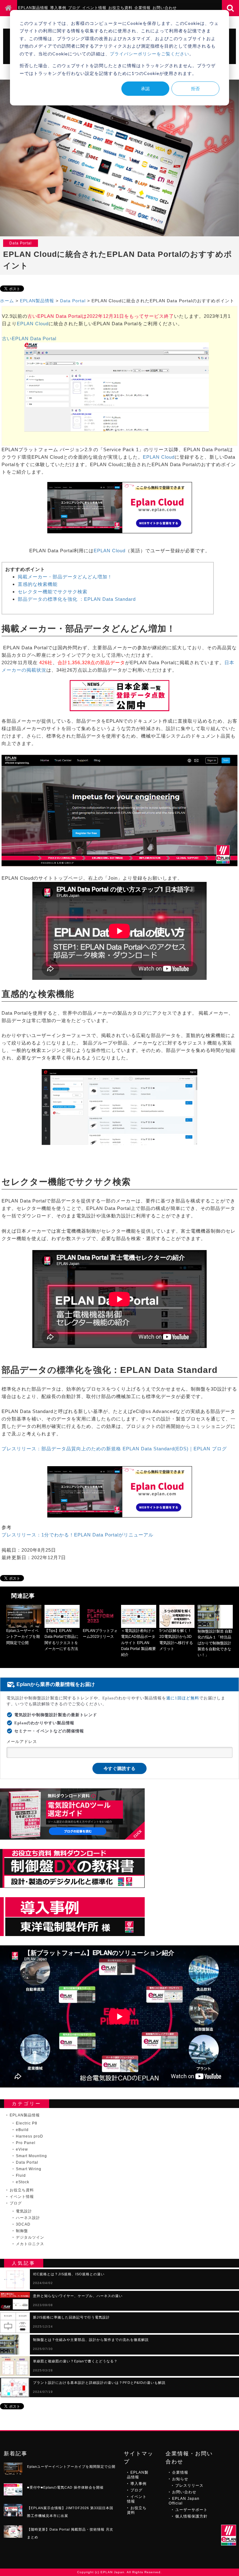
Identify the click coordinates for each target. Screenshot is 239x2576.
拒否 (195, 88)
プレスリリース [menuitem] (189, 2486)
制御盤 (22, 2231)
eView (22, 2149)
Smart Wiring (29, 2169)
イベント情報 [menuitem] (94, 8)
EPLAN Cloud (33, 324)
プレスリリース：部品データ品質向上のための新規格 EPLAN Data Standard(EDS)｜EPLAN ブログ (114, 1449)
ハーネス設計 (28, 2218)
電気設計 (24, 2211)
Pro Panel (26, 2143)
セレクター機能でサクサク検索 (53, 592)
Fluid (21, 2175)
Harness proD (30, 2136)
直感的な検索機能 (38, 584)
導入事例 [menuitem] (58, 8)
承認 (145, 88)
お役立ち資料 (22, 2190)
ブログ (16, 2203)
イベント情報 (22, 2197)
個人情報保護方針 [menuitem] (191, 2516)
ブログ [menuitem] (74, 8)
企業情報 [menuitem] (143, 8)
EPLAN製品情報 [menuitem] (33, 8)
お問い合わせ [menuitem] (165, 8)
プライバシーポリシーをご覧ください (150, 54)
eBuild (22, 2130)
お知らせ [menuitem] (180, 2479)
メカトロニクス (30, 2244)
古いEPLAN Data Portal (29, 338)
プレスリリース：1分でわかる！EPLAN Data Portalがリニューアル (77, 1535)
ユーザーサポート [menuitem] (191, 2510)
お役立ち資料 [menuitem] (120, 8)
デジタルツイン (30, 2237)
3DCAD (23, 2224)
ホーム (7, 301)
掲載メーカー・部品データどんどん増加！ (65, 577)
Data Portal (73, 301)
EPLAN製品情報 (37, 301)
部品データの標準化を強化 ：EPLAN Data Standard (77, 599)
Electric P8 (27, 2123)
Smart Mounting (31, 2156)
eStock (23, 2182)
